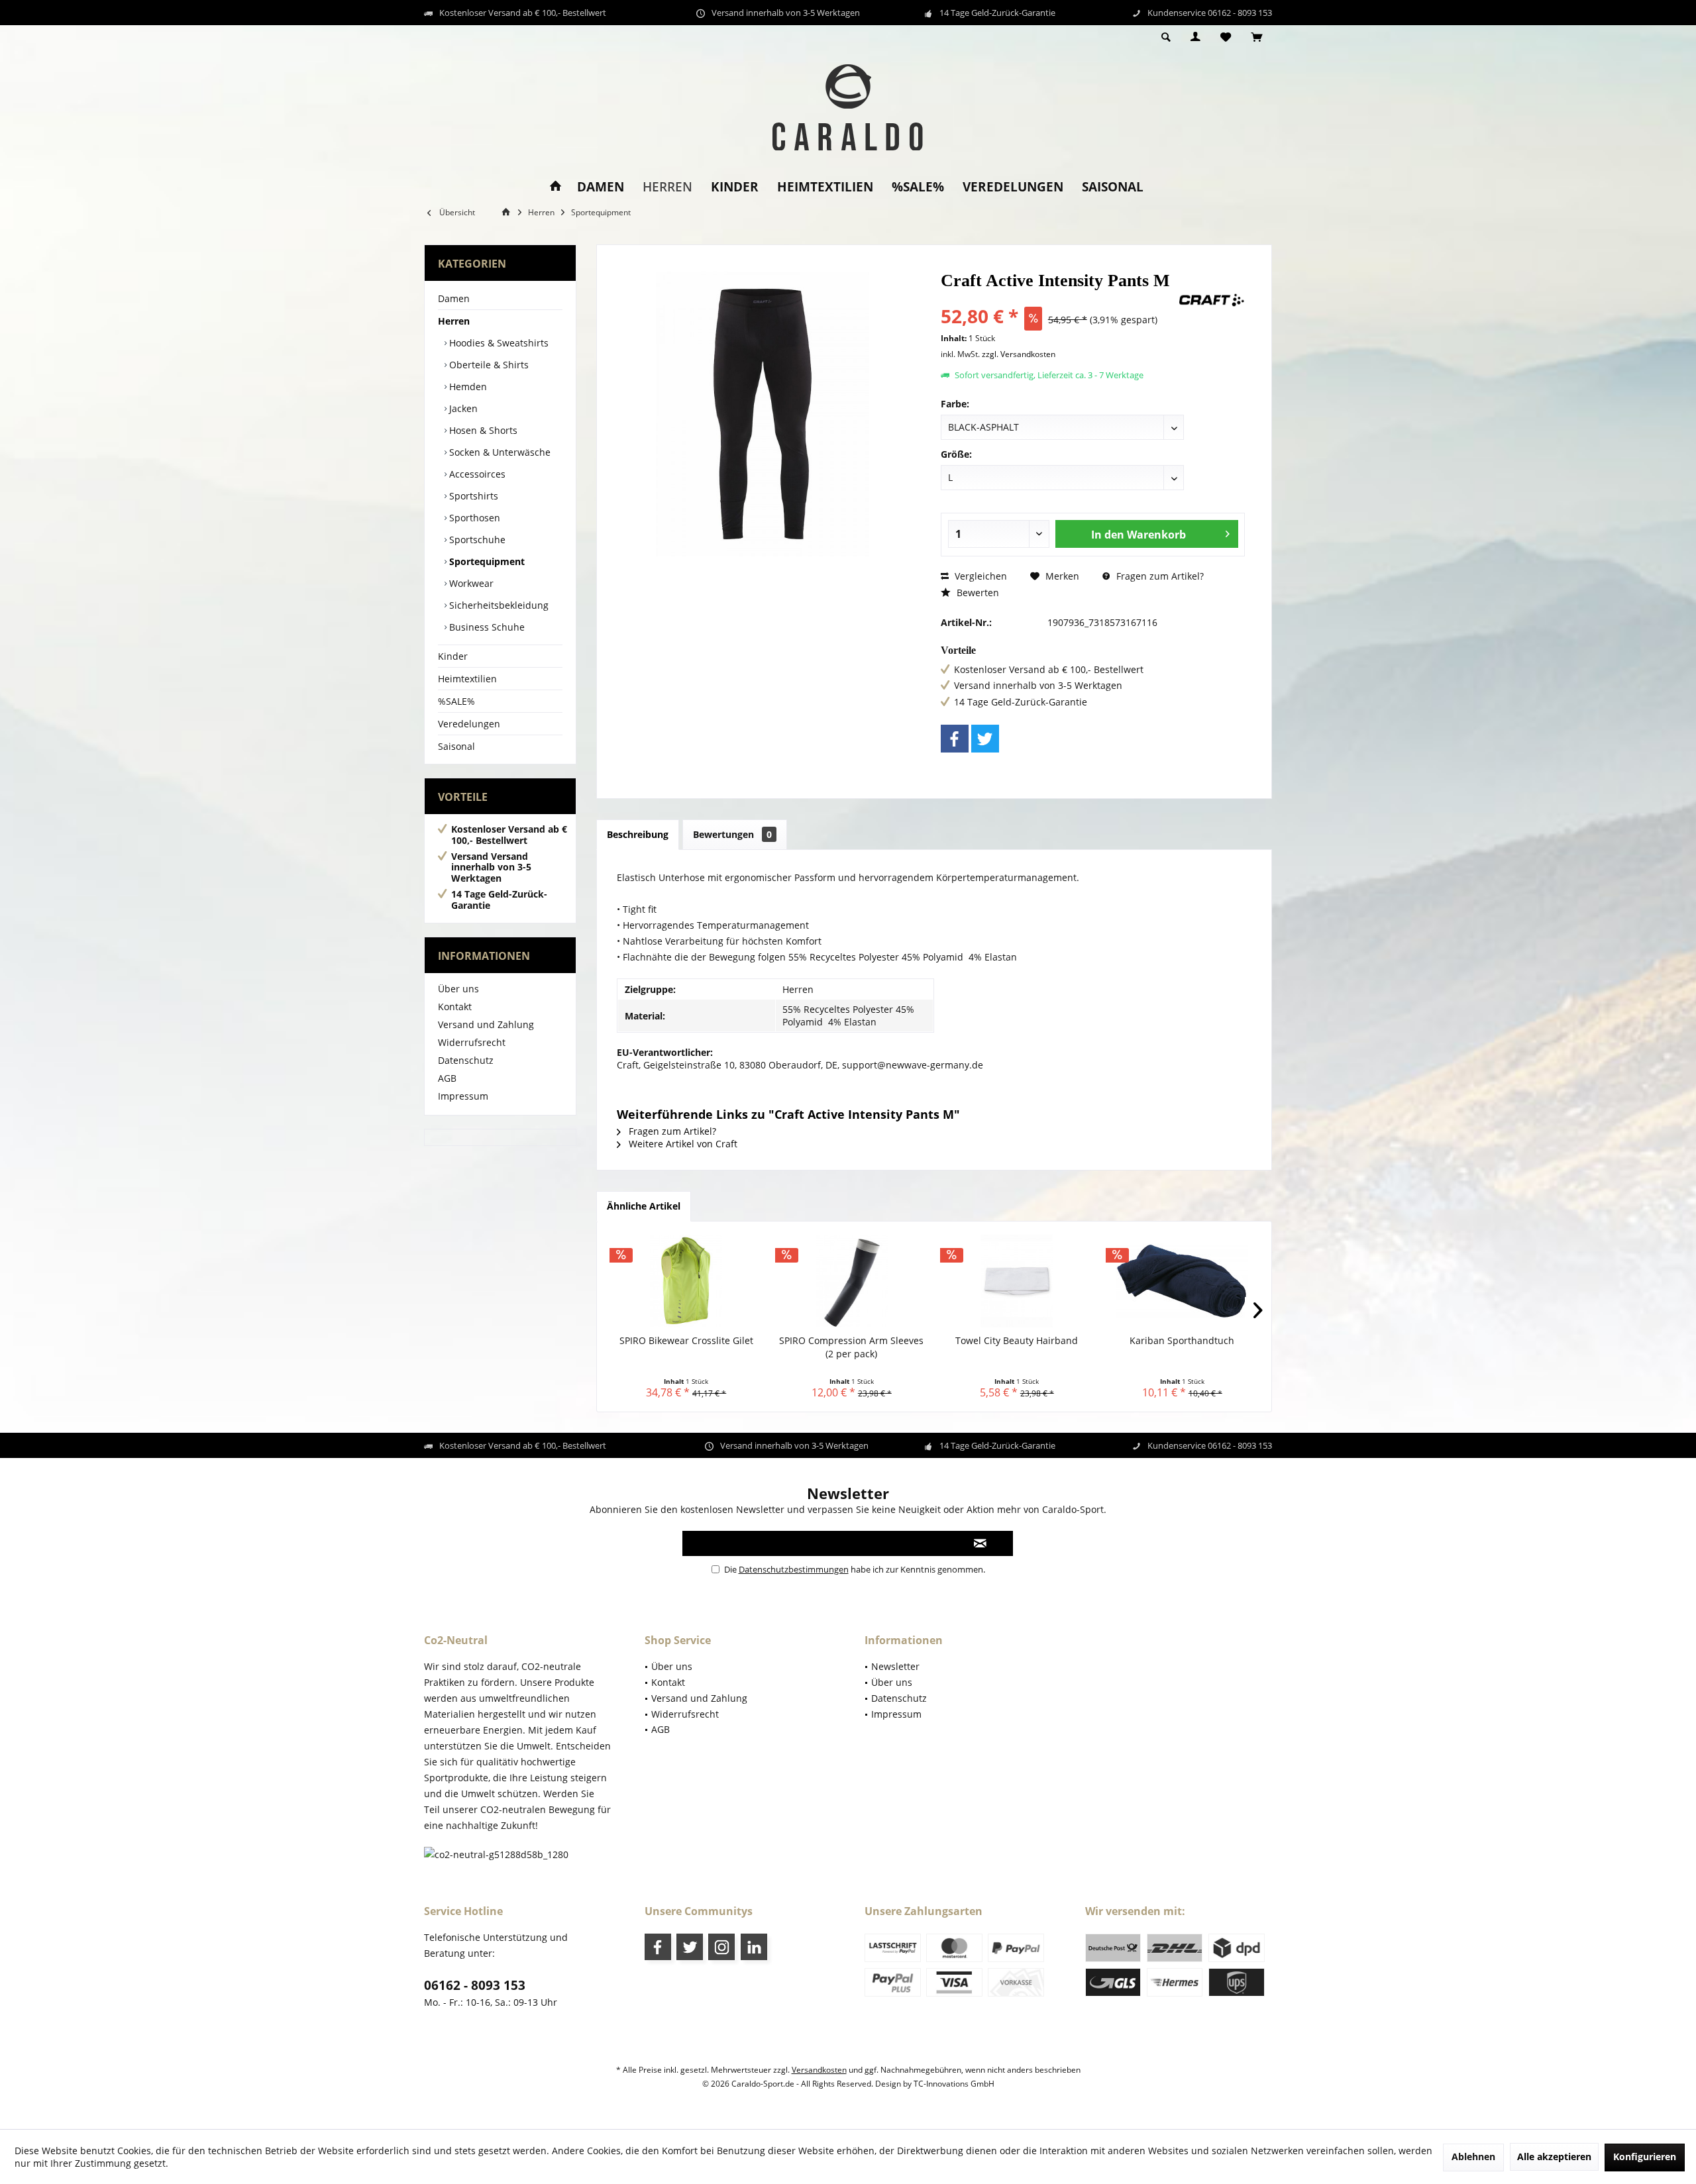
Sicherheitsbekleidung (498, 605)
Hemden (467, 387)
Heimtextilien (467, 679)
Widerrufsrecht (472, 1042)
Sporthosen (473, 518)
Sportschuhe (476, 540)
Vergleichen (980, 576)
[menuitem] (1256, 38)
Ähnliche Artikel (644, 1206)
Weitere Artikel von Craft (682, 1144)
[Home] (556, 187)
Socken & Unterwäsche (499, 452)
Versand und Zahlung (486, 1024)
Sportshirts (472, 496)
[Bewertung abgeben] (1058, 298)
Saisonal (456, 746)
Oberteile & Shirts (488, 365)
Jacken (462, 408)
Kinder (453, 656)
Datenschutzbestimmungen (794, 1569)
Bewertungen (732, 834)
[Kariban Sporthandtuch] (1183, 1281)
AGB (447, 1078)
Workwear (470, 583)
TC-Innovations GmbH (954, 2084)
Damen (454, 298)
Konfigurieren (1645, 2157)
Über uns (458, 989)
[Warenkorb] (1256, 37)
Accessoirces (476, 474)
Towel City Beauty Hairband (1017, 1340)
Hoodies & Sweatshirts (498, 343)
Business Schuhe (486, 627)
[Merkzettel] (1226, 37)
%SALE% (456, 701)
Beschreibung (638, 834)
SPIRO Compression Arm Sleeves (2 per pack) (851, 1347)
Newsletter (895, 1666)
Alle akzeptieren (1554, 2157)
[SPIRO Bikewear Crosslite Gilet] (686, 1281)
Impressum (463, 1096)
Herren (454, 321)
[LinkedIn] (754, 1947)
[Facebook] (955, 739)
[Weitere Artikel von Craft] (1212, 300)
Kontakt (455, 1007)
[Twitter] (985, 739)
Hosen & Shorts (482, 430)
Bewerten (977, 593)
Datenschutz (466, 1060)
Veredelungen (469, 724)
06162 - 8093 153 (475, 1985)
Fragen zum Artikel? (1159, 576)
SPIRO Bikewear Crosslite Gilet (686, 1340)
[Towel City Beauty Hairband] (1017, 1281)
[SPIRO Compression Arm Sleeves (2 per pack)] (852, 1281)
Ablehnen (1473, 2157)
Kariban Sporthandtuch (1182, 1340)
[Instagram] (721, 1947)
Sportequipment (486, 561)
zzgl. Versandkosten (1019, 354)
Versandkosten (819, 2070)
